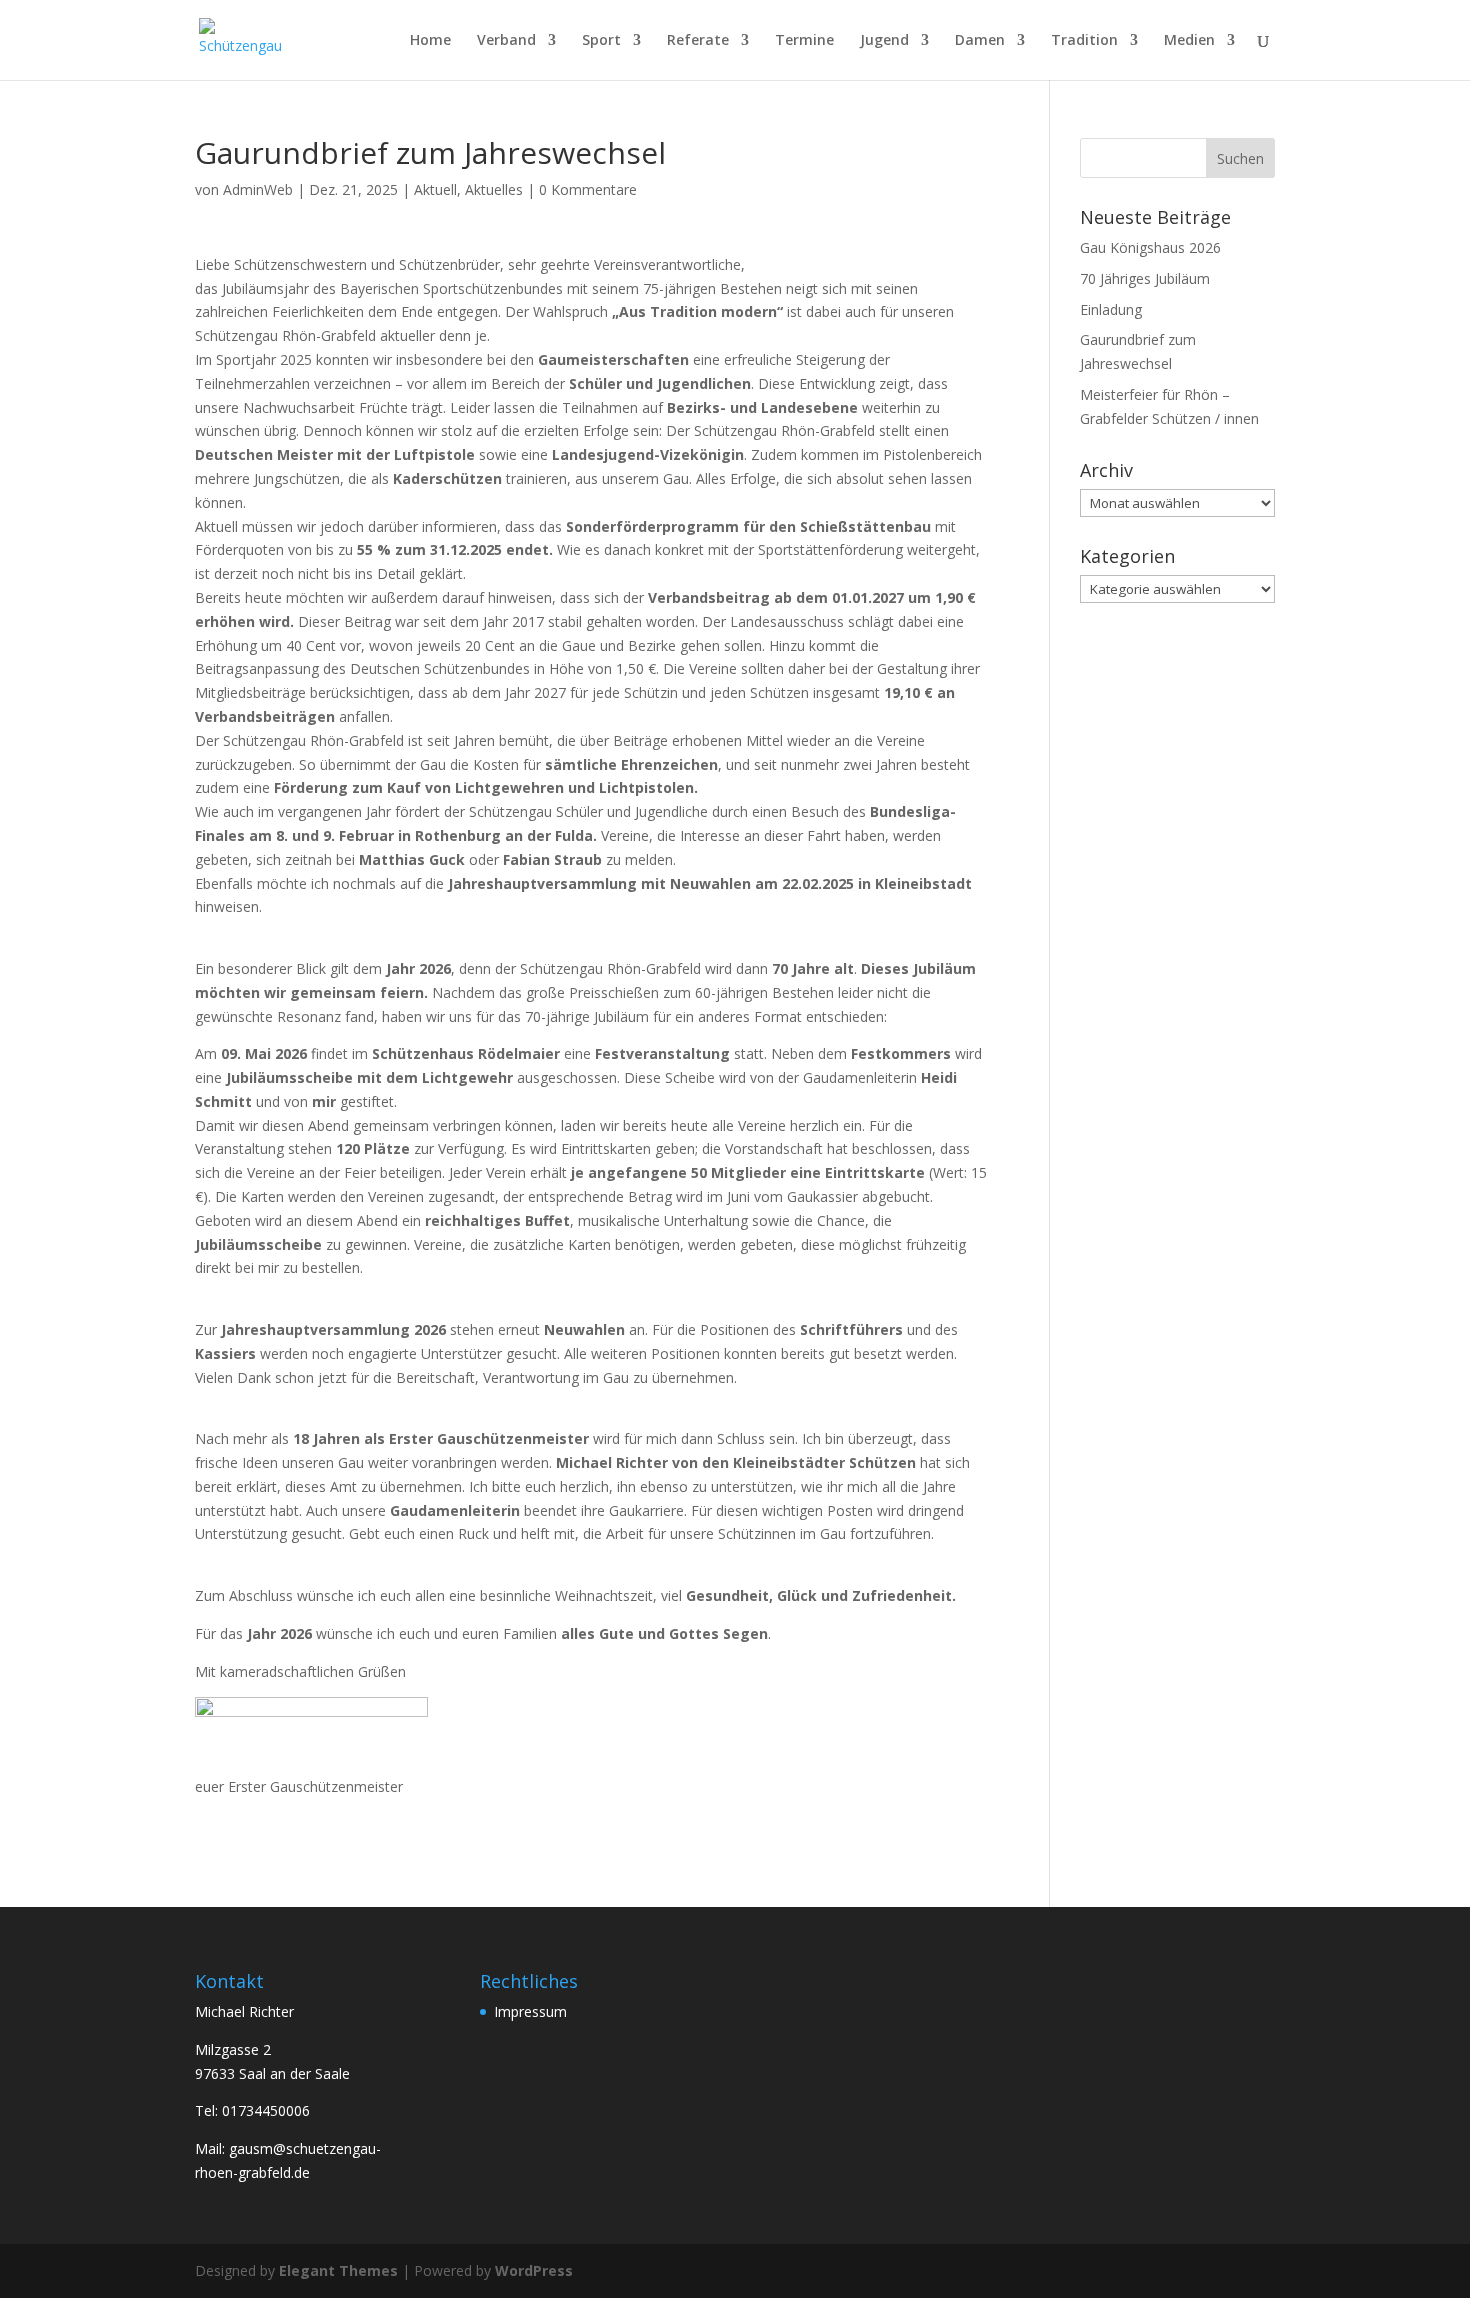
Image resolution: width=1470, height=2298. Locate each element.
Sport (601, 41)
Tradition (1084, 41)
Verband (506, 41)
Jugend (884, 41)
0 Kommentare (588, 189)
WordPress (534, 2270)
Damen (980, 41)
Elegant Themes (338, 2270)
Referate (698, 41)
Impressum (530, 2011)
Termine (804, 41)
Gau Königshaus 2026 (1150, 247)
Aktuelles (494, 189)
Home (430, 41)
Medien (1189, 41)
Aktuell (435, 189)
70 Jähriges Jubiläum (1145, 278)
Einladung (1111, 309)
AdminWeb (258, 189)
